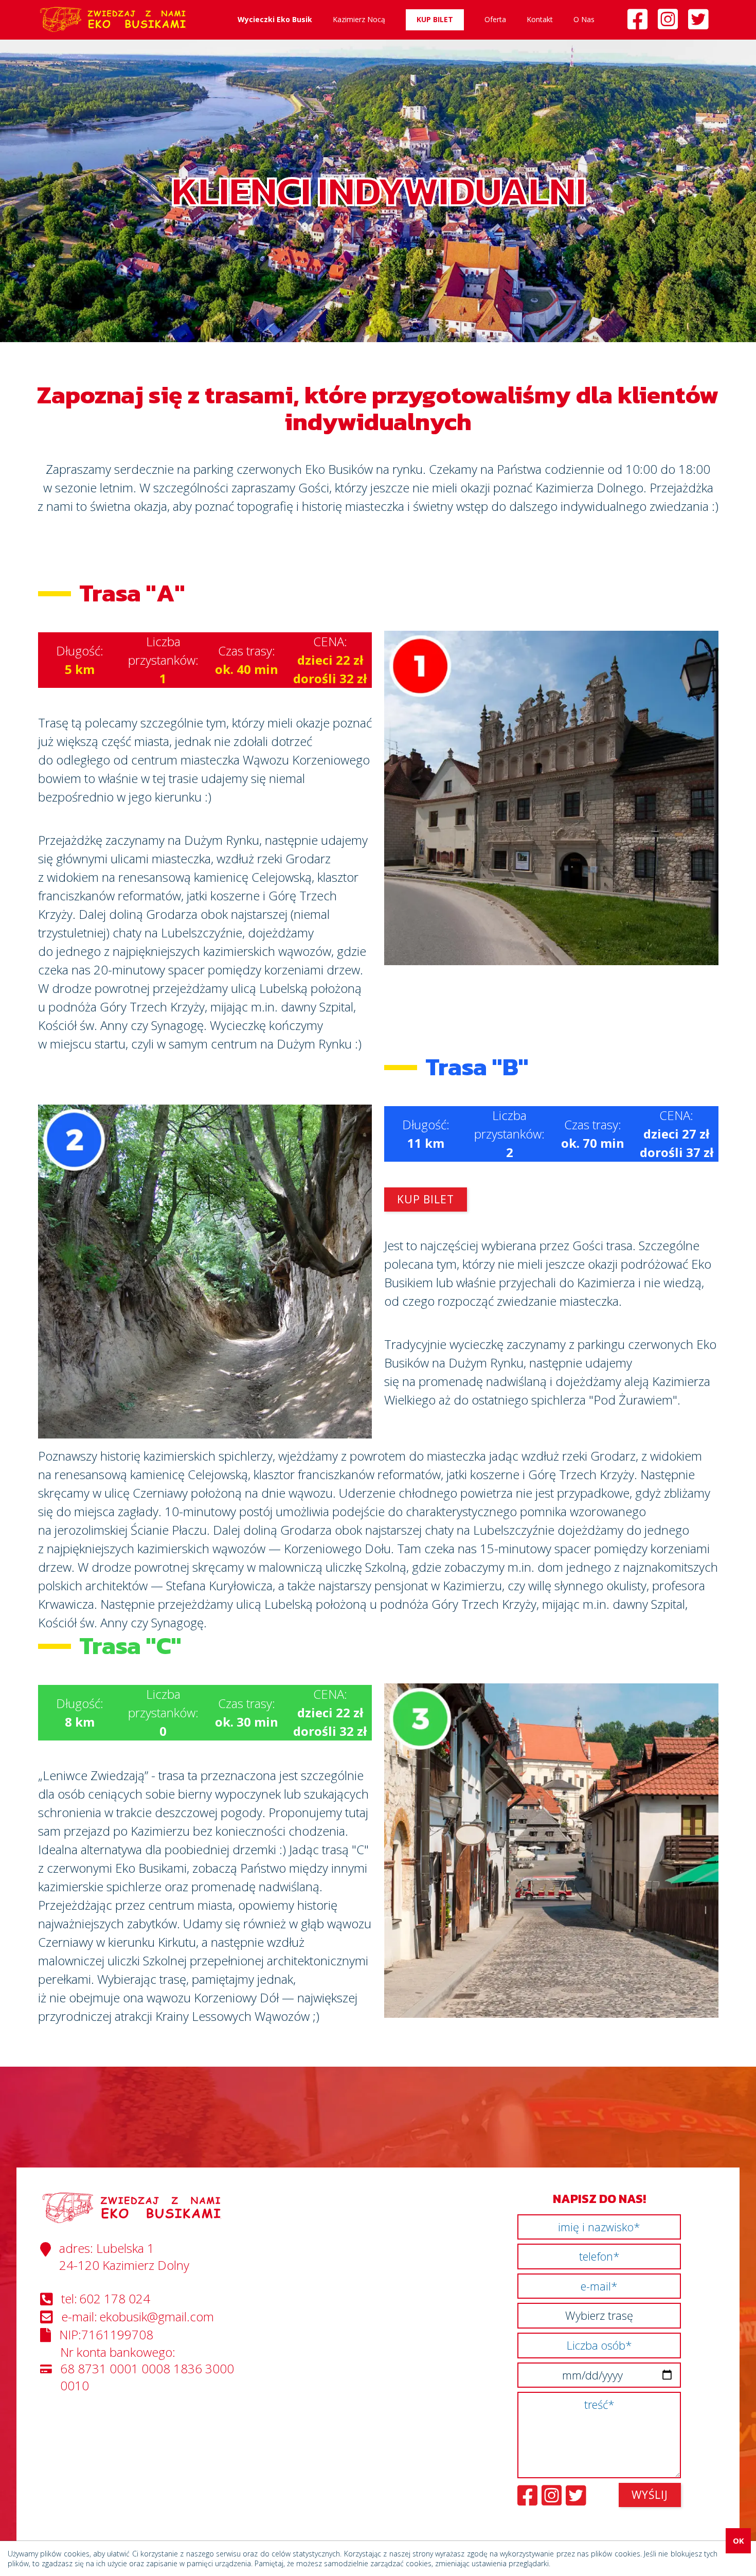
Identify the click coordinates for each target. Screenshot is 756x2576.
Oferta (495, 19)
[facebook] (643, 23)
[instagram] (673, 23)
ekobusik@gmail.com (157, 2317)
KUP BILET (435, 19)
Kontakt (540, 19)
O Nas (584, 19)
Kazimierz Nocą (359, 19)
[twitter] (703, 23)
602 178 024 (115, 2299)
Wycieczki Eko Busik (275, 19)
